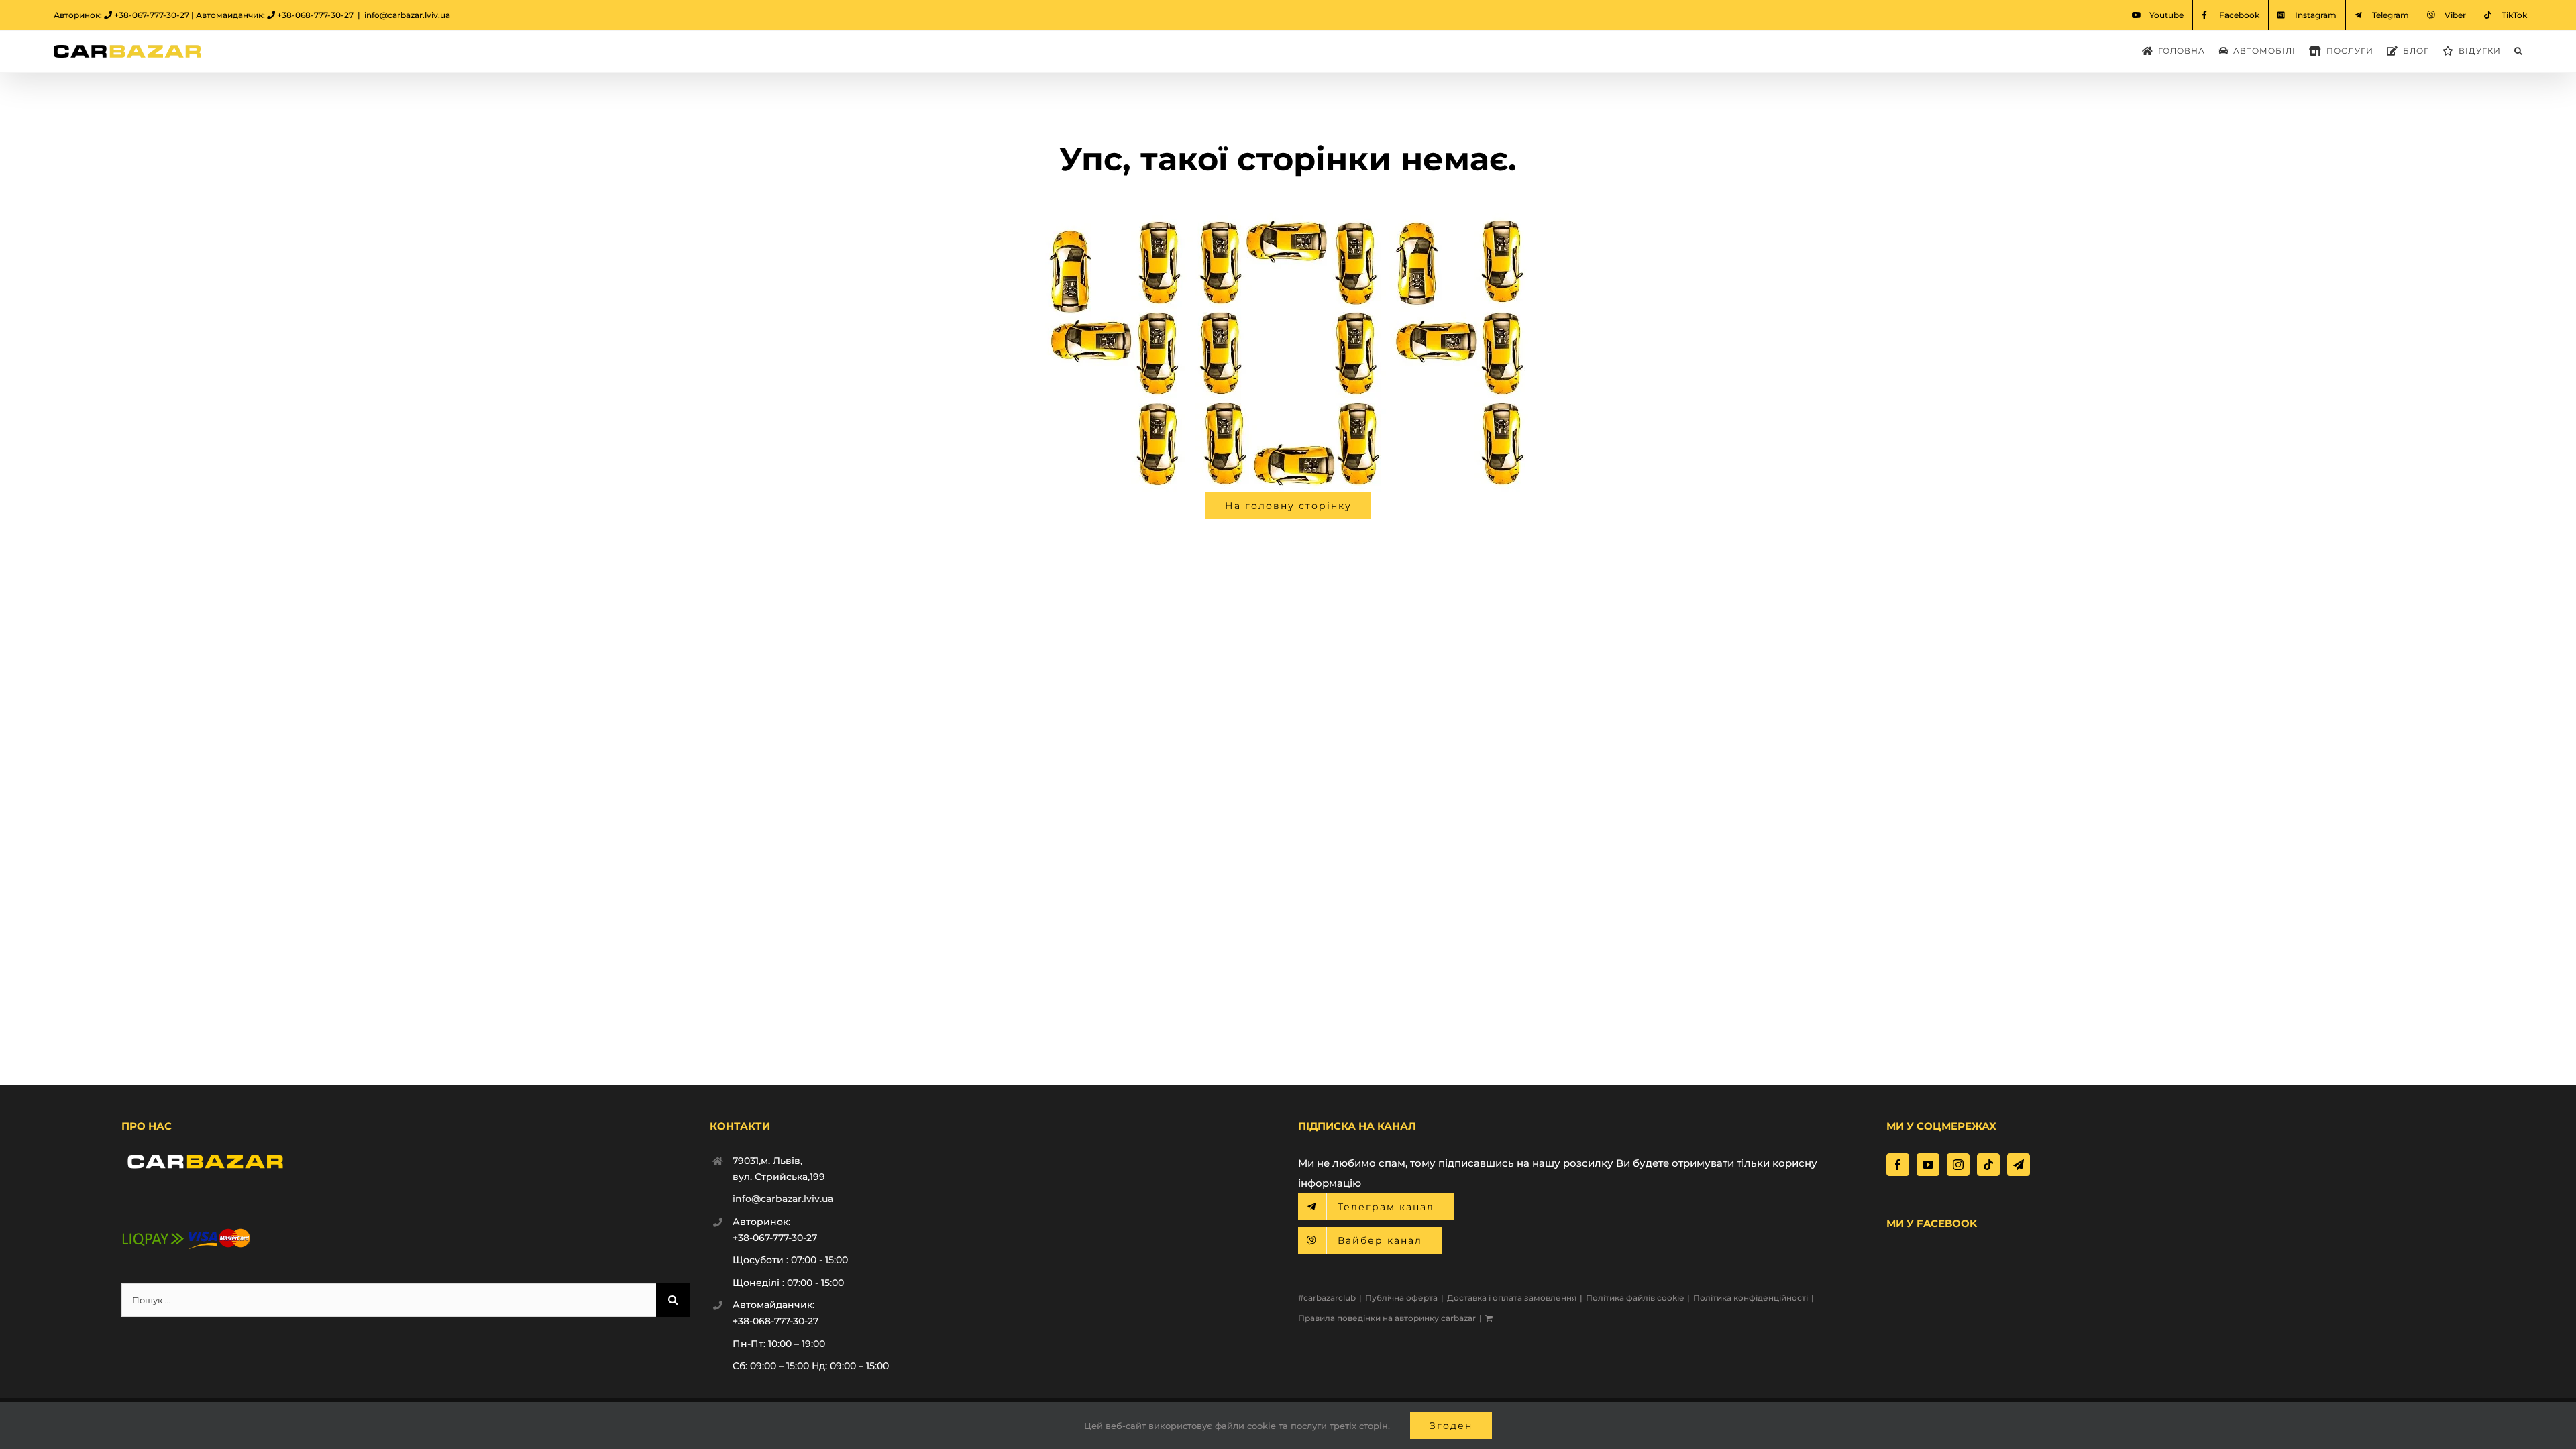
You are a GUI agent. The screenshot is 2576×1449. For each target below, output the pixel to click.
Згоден (1451, 1426)
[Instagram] (1958, 1165)
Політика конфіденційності (1751, 1298)
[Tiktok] (1988, 1165)
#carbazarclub (1327, 1298)
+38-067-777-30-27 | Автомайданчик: (191, 15)
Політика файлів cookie (1635, 1298)
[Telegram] (2019, 1165)
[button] (2518, 51)
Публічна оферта (1401, 1298)
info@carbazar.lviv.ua (407, 15)
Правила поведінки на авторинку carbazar (1387, 1318)
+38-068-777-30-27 (315, 15)
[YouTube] (1928, 1165)
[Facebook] (1898, 1165)
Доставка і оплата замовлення (1512, 1298)
